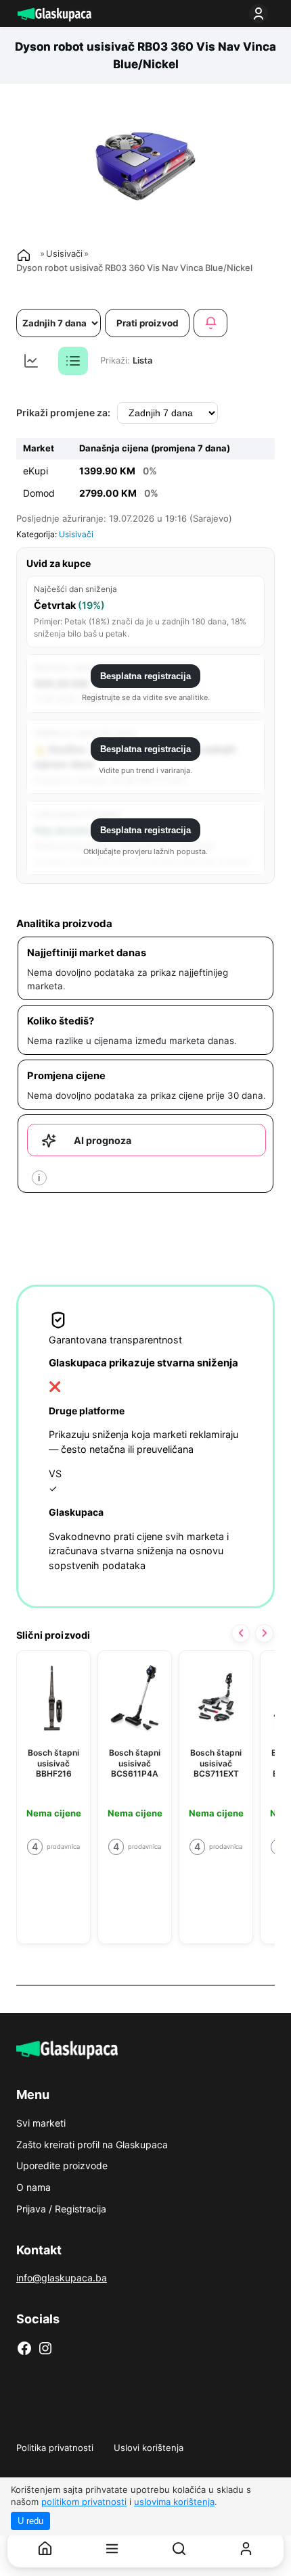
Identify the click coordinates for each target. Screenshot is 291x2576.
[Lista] (73, 361)
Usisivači (64, 253)
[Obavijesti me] (210, 323)
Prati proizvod (148, 323)
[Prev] (241, 1633)
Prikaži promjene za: (63, 413)
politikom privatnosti (84, 2502)
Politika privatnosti (55, 2448)
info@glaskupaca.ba (62, 2278)
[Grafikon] (31, 361)
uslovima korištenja (174, 2502)
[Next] (264, 1633)
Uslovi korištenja (149, 2448)
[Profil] (246, 2549)
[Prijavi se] (261, 14)
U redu (30, 2521)
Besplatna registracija (145, 676)
